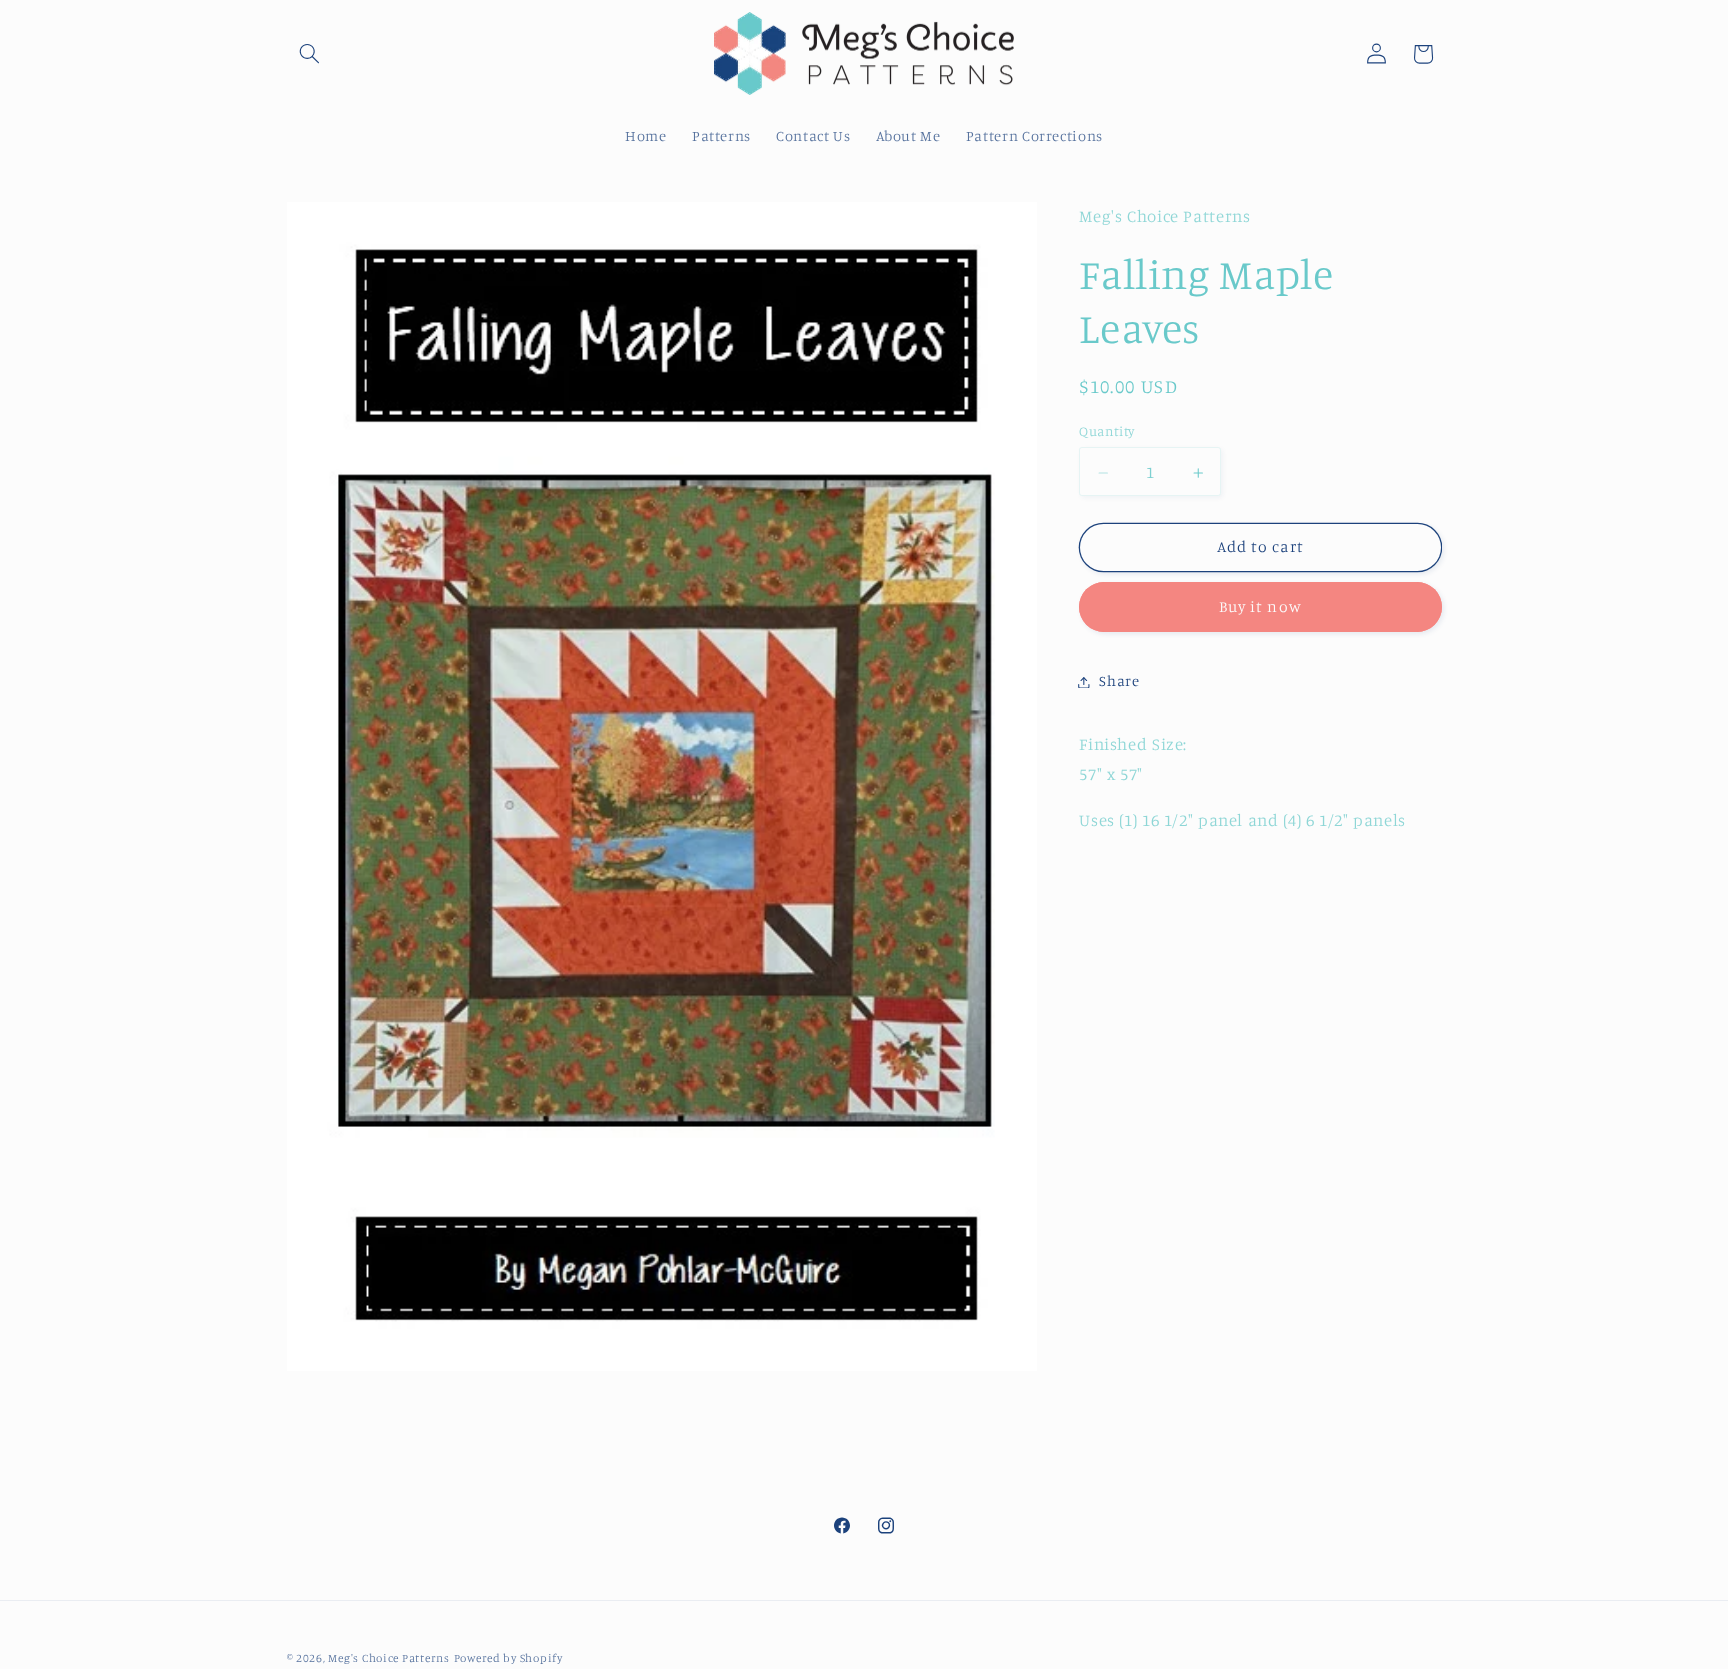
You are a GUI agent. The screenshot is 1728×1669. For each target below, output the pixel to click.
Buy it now (1260, 607)
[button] (310, 54)
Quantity (1106, 432)
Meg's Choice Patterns (388, 1658)
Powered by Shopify (508, 1658)
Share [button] (1119, 681)
